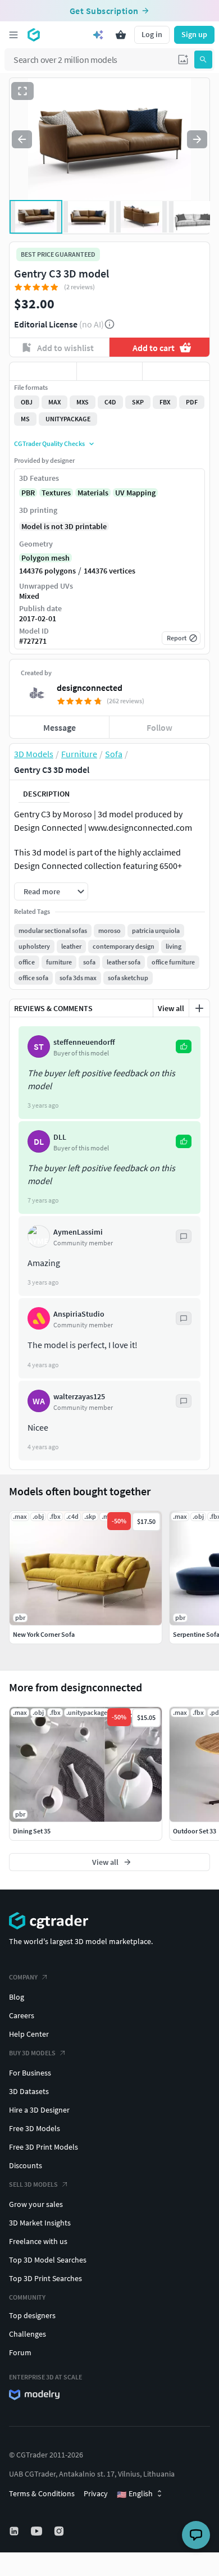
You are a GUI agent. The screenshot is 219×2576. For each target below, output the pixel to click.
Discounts (26, 2165)
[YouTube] (38, 2531)
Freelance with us (38, 2241)
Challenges (28, 2334)
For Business (30, 2073)
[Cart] (121, 35)
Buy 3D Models (32, 2053)
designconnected (90, 688)
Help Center (29, 2034)
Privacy (96, 2493)
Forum (20, 2352)
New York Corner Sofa (44, 1634)
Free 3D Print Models (44, 2147)
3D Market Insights (40, 2223)
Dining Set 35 (32, 1831)
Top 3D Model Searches (48, 2260)
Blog (17, 1997)
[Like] (43, 371)
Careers (22, 2015)
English (135, 2494)
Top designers (32, 2315)
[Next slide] (197, 139)
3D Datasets (29, 2091)
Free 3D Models (35, 2128)
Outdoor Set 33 (195, 1831)
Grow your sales (36, 2204)
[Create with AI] (98, 35)
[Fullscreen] (22, 91)
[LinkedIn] (15, 2531)
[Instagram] (60, 2531)
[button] (183, 60)
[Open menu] (13, 35)
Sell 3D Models (33, 2184)
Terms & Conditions (42, 2493)
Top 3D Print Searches (45, 2278)
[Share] (176, 371)
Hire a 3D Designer (39, 2110)
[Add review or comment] (199, 1008)
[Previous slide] (22, 139)
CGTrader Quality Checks (49, 443)
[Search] (203, 60)
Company (23, 1977)
